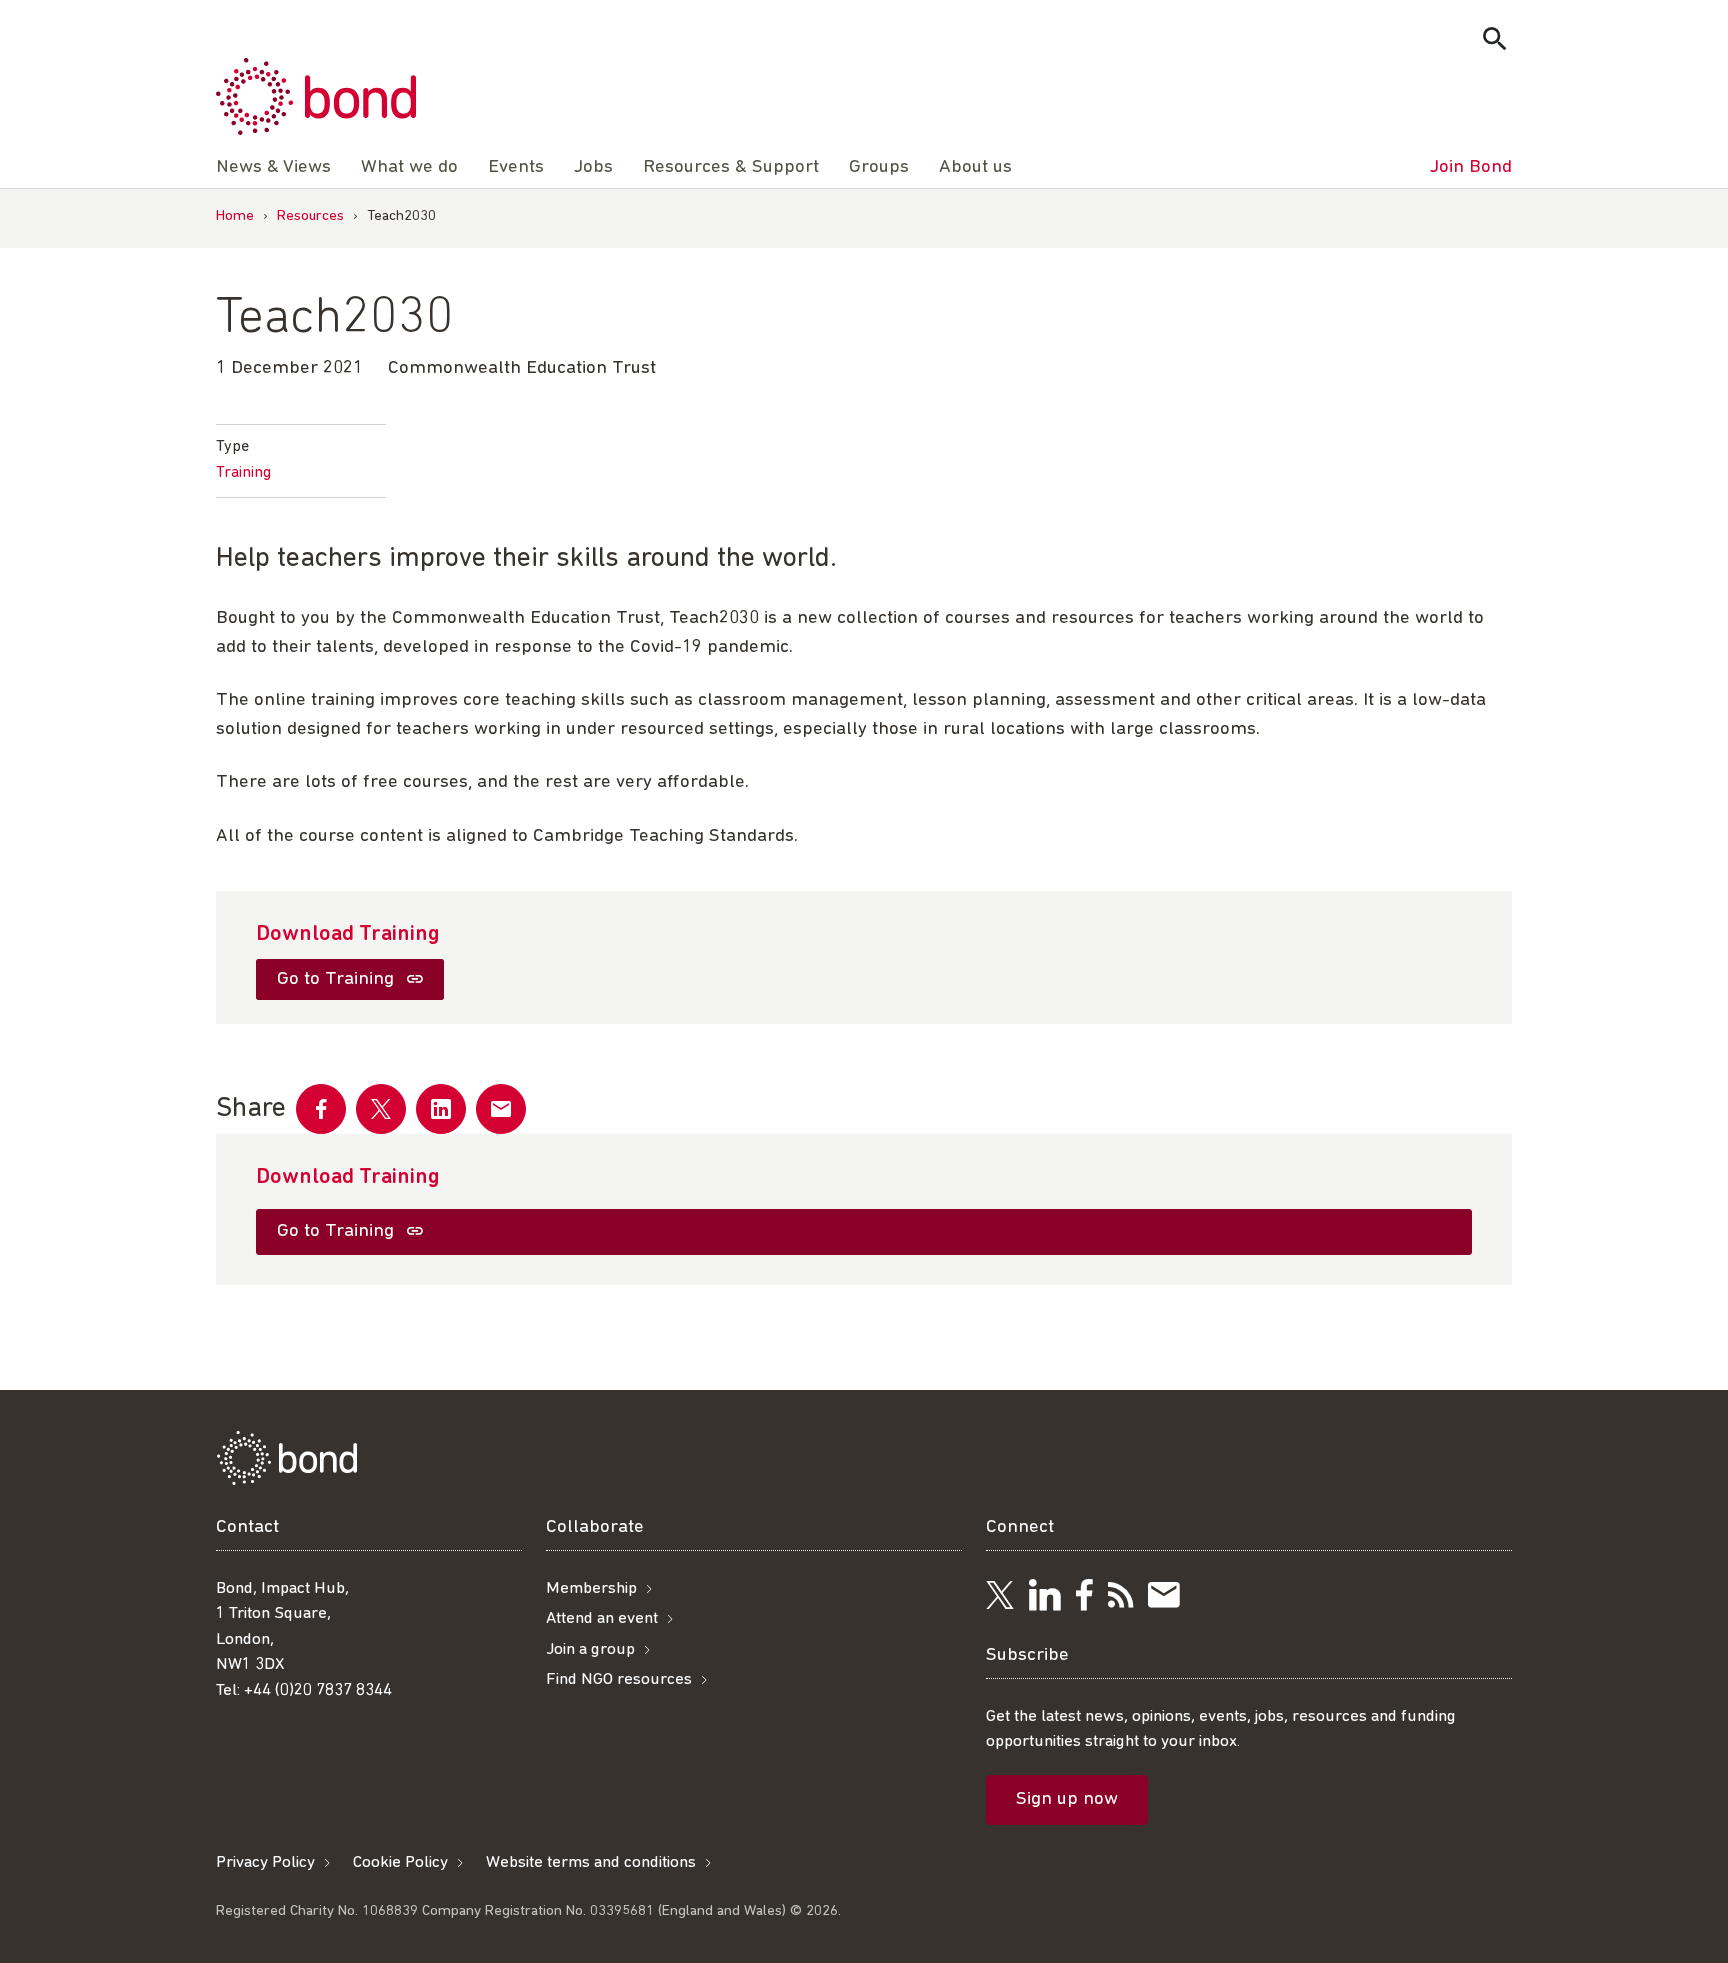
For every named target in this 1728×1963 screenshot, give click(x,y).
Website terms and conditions (591, 1862)
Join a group (590, 1649)
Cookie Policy (400, 1862)
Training (243, 473)
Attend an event (602, 1618)
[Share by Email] (501, 1109)
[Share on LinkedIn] (441, 1109)
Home (235, 216)
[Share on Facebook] (321, 1109)
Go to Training (338, 979)
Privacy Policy (265, 1862)
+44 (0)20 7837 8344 (318, 1690)
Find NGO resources (619, 1679)
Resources (310, 216)
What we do (409, 167)
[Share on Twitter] (381, 1109)
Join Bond (1471, 167)
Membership (591, 1588)
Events (516, 167)
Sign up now (1067, 1799)
